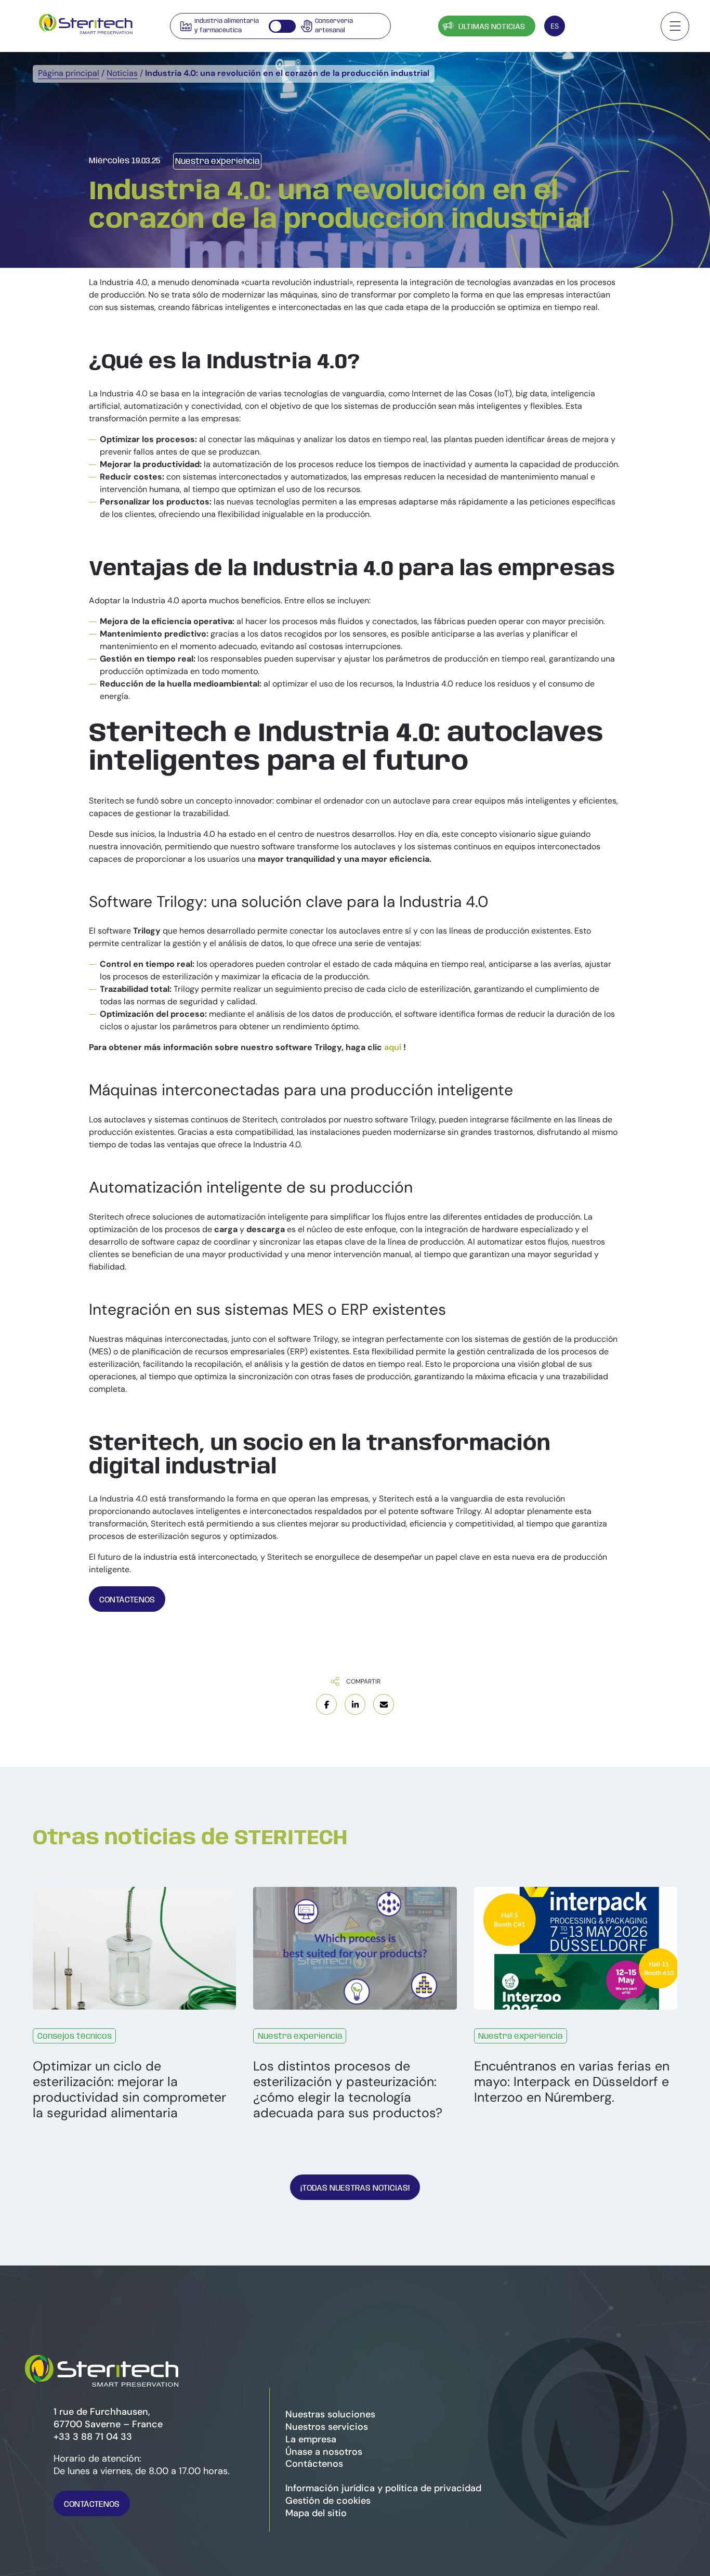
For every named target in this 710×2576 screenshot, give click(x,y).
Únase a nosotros (324, 2452)
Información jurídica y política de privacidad (383, 2488)
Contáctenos (610, 27)
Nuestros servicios (327, 2427)
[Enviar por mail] (384, 1704)
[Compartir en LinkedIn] (355, 1704)
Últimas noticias (492, 27)
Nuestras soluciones (330, 2414)
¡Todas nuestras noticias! (355, 2188)
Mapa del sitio (316, 2513)
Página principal (69, 73)
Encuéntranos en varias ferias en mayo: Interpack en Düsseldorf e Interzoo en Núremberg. (572, 2082)
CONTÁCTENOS (127, 1600)
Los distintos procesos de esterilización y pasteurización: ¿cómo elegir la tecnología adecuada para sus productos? (348, 2090)
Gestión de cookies (328, 2501)
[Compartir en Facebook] (326, 1704)
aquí (394, 1047)
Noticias (122, 73)
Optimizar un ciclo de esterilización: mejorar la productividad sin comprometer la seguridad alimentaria (129, 2090)
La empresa (311, 2439)
